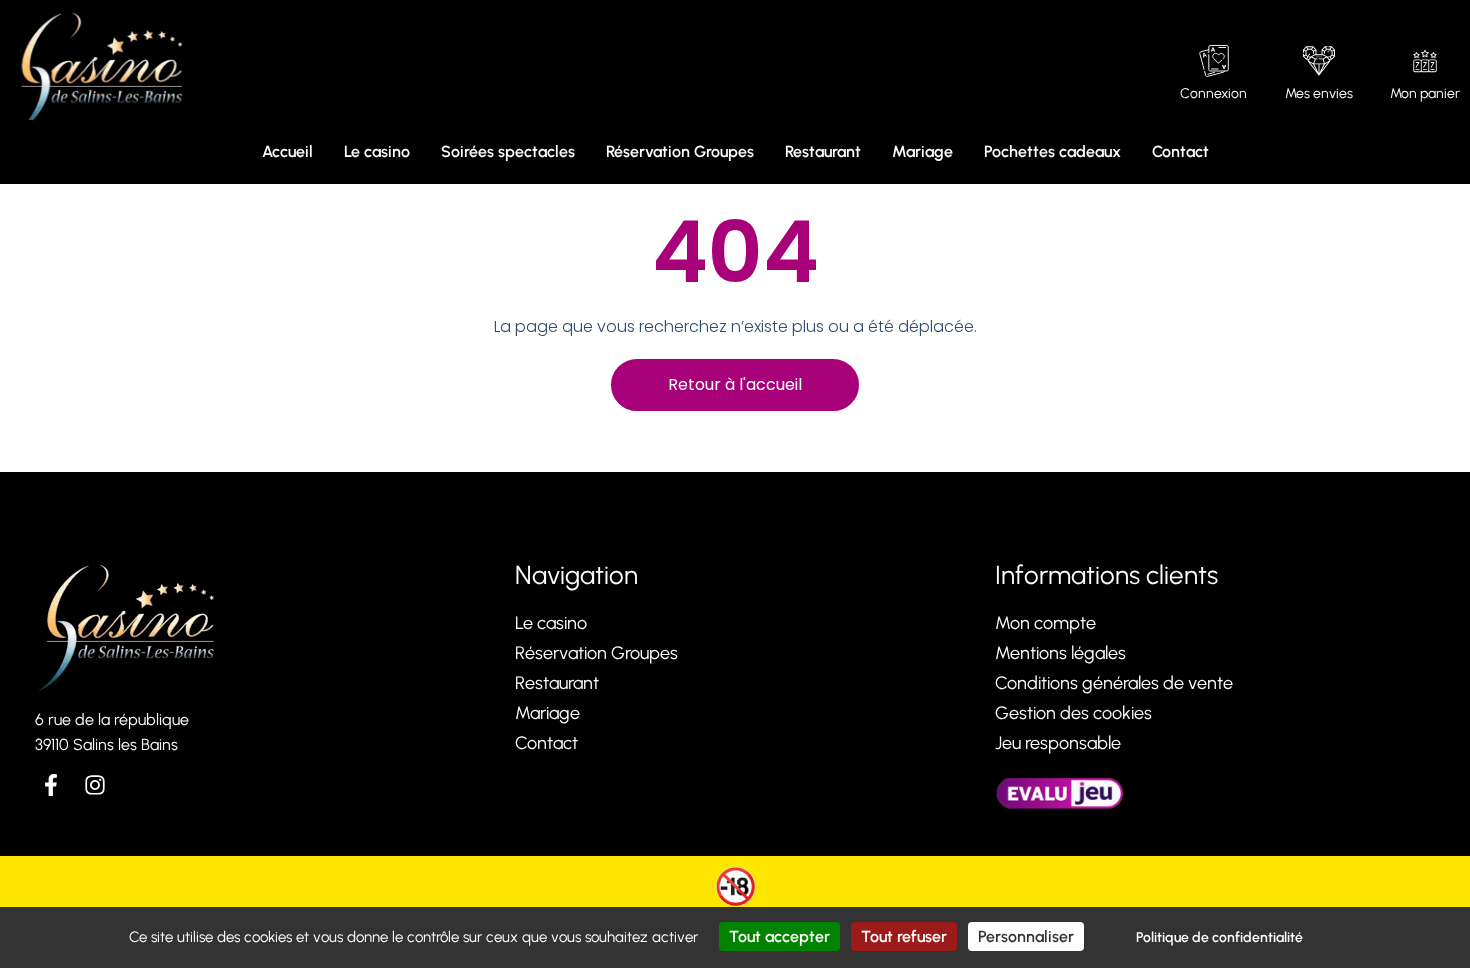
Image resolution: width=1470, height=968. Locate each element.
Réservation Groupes (680, 151)
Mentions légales (1060, 653)
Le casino (377, 151)
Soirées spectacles (508, 151)
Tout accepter (779, 936)
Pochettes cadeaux (1052, 151)
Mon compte (1045, 623)
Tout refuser (904, 936)
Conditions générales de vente (1114, 683)
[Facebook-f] (51, 785)
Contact (1180, 151)
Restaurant (823, 151)
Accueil (287, 151)
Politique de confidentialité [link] (1219, 937)
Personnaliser (1026, 936)
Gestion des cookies (1073, 713)
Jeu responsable (1058, 743)
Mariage (922, 151)
